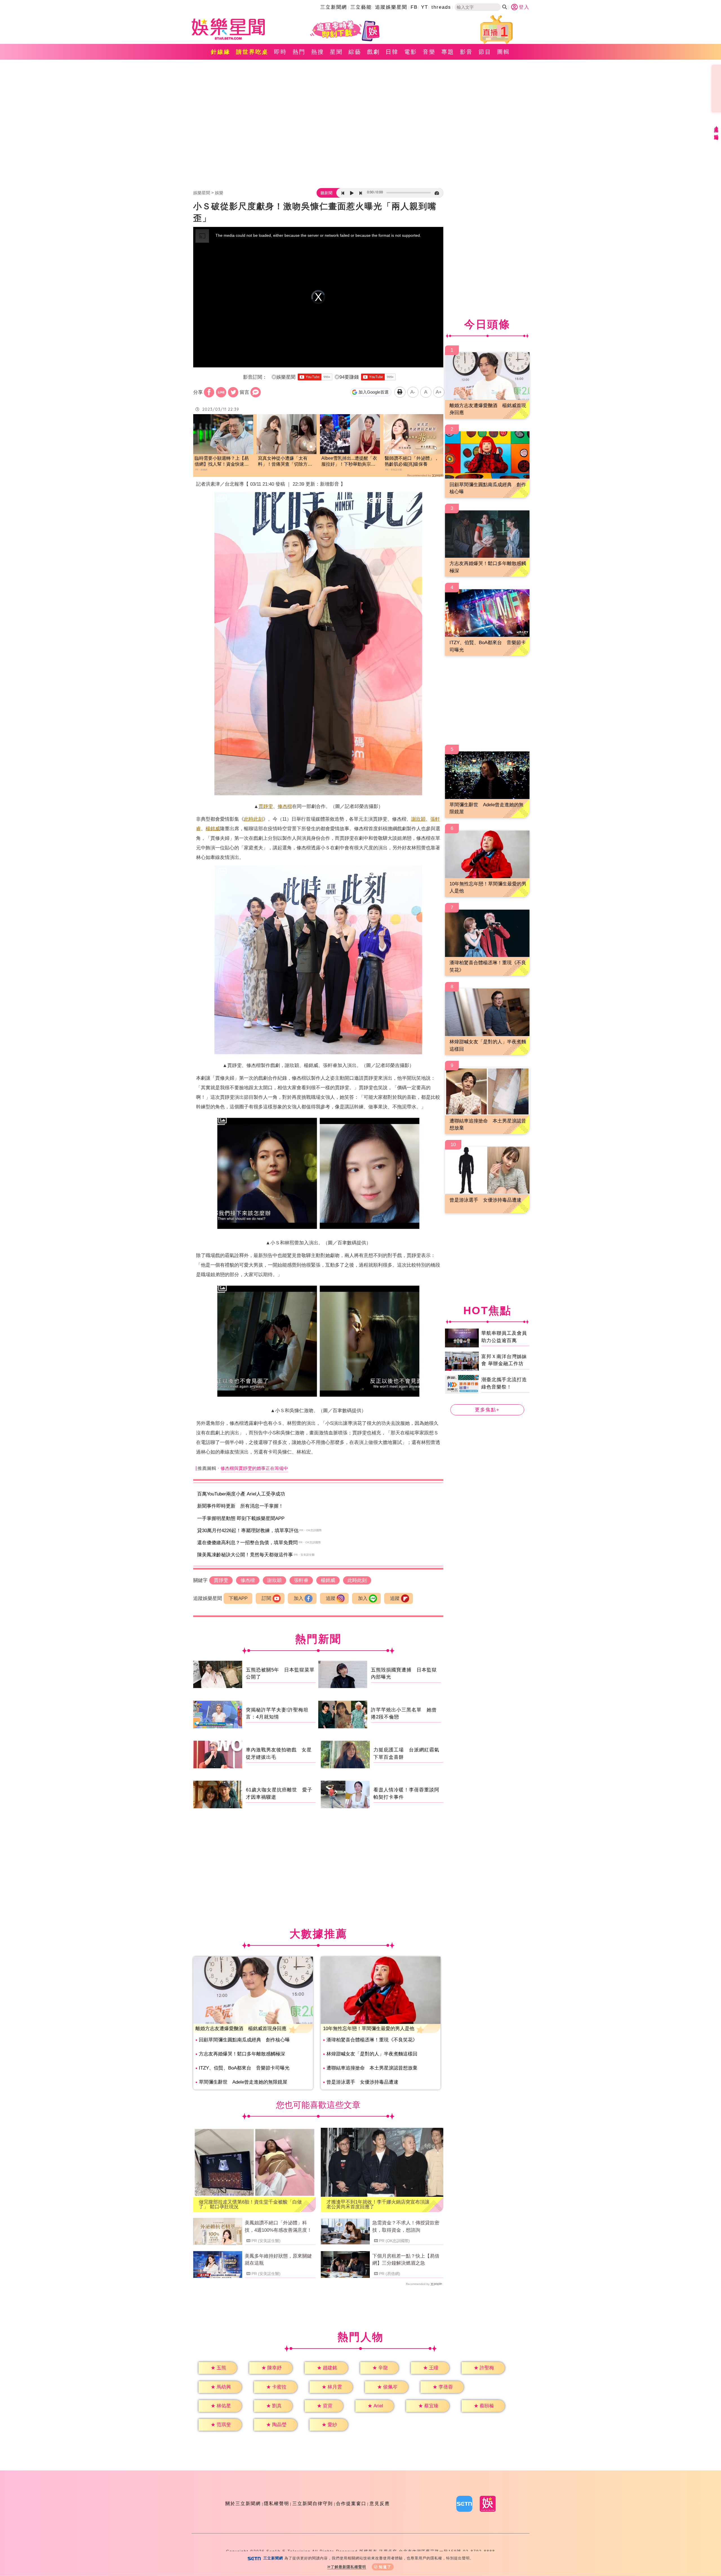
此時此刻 (253, 819)
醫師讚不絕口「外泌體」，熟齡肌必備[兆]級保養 (412, 461)
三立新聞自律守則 (313, 2504)
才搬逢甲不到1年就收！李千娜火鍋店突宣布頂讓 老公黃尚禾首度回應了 (380, 2204)
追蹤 (331, 1598)
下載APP (238, 1598)
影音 (466, 52)
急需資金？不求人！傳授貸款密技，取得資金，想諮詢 (406, 2226)
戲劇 (373, 52)
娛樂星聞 (202, 193)
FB (414, 7)
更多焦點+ (487, 1410)
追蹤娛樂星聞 (391, 7)
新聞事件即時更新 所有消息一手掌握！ (240, 1506)
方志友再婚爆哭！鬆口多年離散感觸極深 (242, 2054)
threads (441, 7)
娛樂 (219, 193)
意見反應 (380, 2504)
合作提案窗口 (351, 2504)
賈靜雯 (266, 806)
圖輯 (504, 52)
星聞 (336, 52)
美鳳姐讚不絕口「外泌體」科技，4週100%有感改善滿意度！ (278, 2226)
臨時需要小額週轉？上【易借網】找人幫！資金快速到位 (222, 462)
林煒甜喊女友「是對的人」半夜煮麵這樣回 (372, 2054)
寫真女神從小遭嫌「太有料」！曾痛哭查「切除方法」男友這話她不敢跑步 (283, 462)
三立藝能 (361, 7)
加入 (299, 1598)
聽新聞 (326, 193)
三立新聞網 (334, 7)
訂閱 (266, 1598)
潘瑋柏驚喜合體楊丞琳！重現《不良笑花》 (372, 2040)
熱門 (299, 52)
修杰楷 (285, 806)
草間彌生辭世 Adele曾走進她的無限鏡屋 (243, 2082)
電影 (411, 52)
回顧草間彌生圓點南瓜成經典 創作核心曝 (244, 2040)
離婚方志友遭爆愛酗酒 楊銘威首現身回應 (241, 2029)
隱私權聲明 (277, 2504)
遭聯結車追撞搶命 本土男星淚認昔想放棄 (372, 2068)
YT (425, 7)
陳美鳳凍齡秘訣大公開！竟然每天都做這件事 (245, 1555)
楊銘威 (213, 829)
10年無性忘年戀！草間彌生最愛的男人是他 (369, 2029)
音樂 (429, 52)
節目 (485, 52)
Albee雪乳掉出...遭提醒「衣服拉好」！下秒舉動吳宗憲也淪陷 (349, 462)
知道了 (385, 2567)
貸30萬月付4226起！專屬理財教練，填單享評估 (248, 1531)
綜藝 (355, 52)
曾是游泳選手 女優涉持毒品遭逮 (362, 2082)
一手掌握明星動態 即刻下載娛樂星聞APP (241, 1518)
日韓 (392, 52)
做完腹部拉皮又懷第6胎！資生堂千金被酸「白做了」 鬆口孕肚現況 (250, 2204)
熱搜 (318, 52)
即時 (281, 52)
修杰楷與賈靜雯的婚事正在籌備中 (254, 1468)
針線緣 (221, 52)
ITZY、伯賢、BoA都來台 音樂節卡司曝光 (244, 2068)
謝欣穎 (418, 819)
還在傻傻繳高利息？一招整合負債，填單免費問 (247, 1543)
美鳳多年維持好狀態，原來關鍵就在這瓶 (278, 2260)
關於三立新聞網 (243, 2504)
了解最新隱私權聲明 (348, 2567)
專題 (448, 52)
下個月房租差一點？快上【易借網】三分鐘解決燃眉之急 (406, 2260)
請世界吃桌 (252, 52)
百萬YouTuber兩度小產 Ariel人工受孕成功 (241, 1494)
